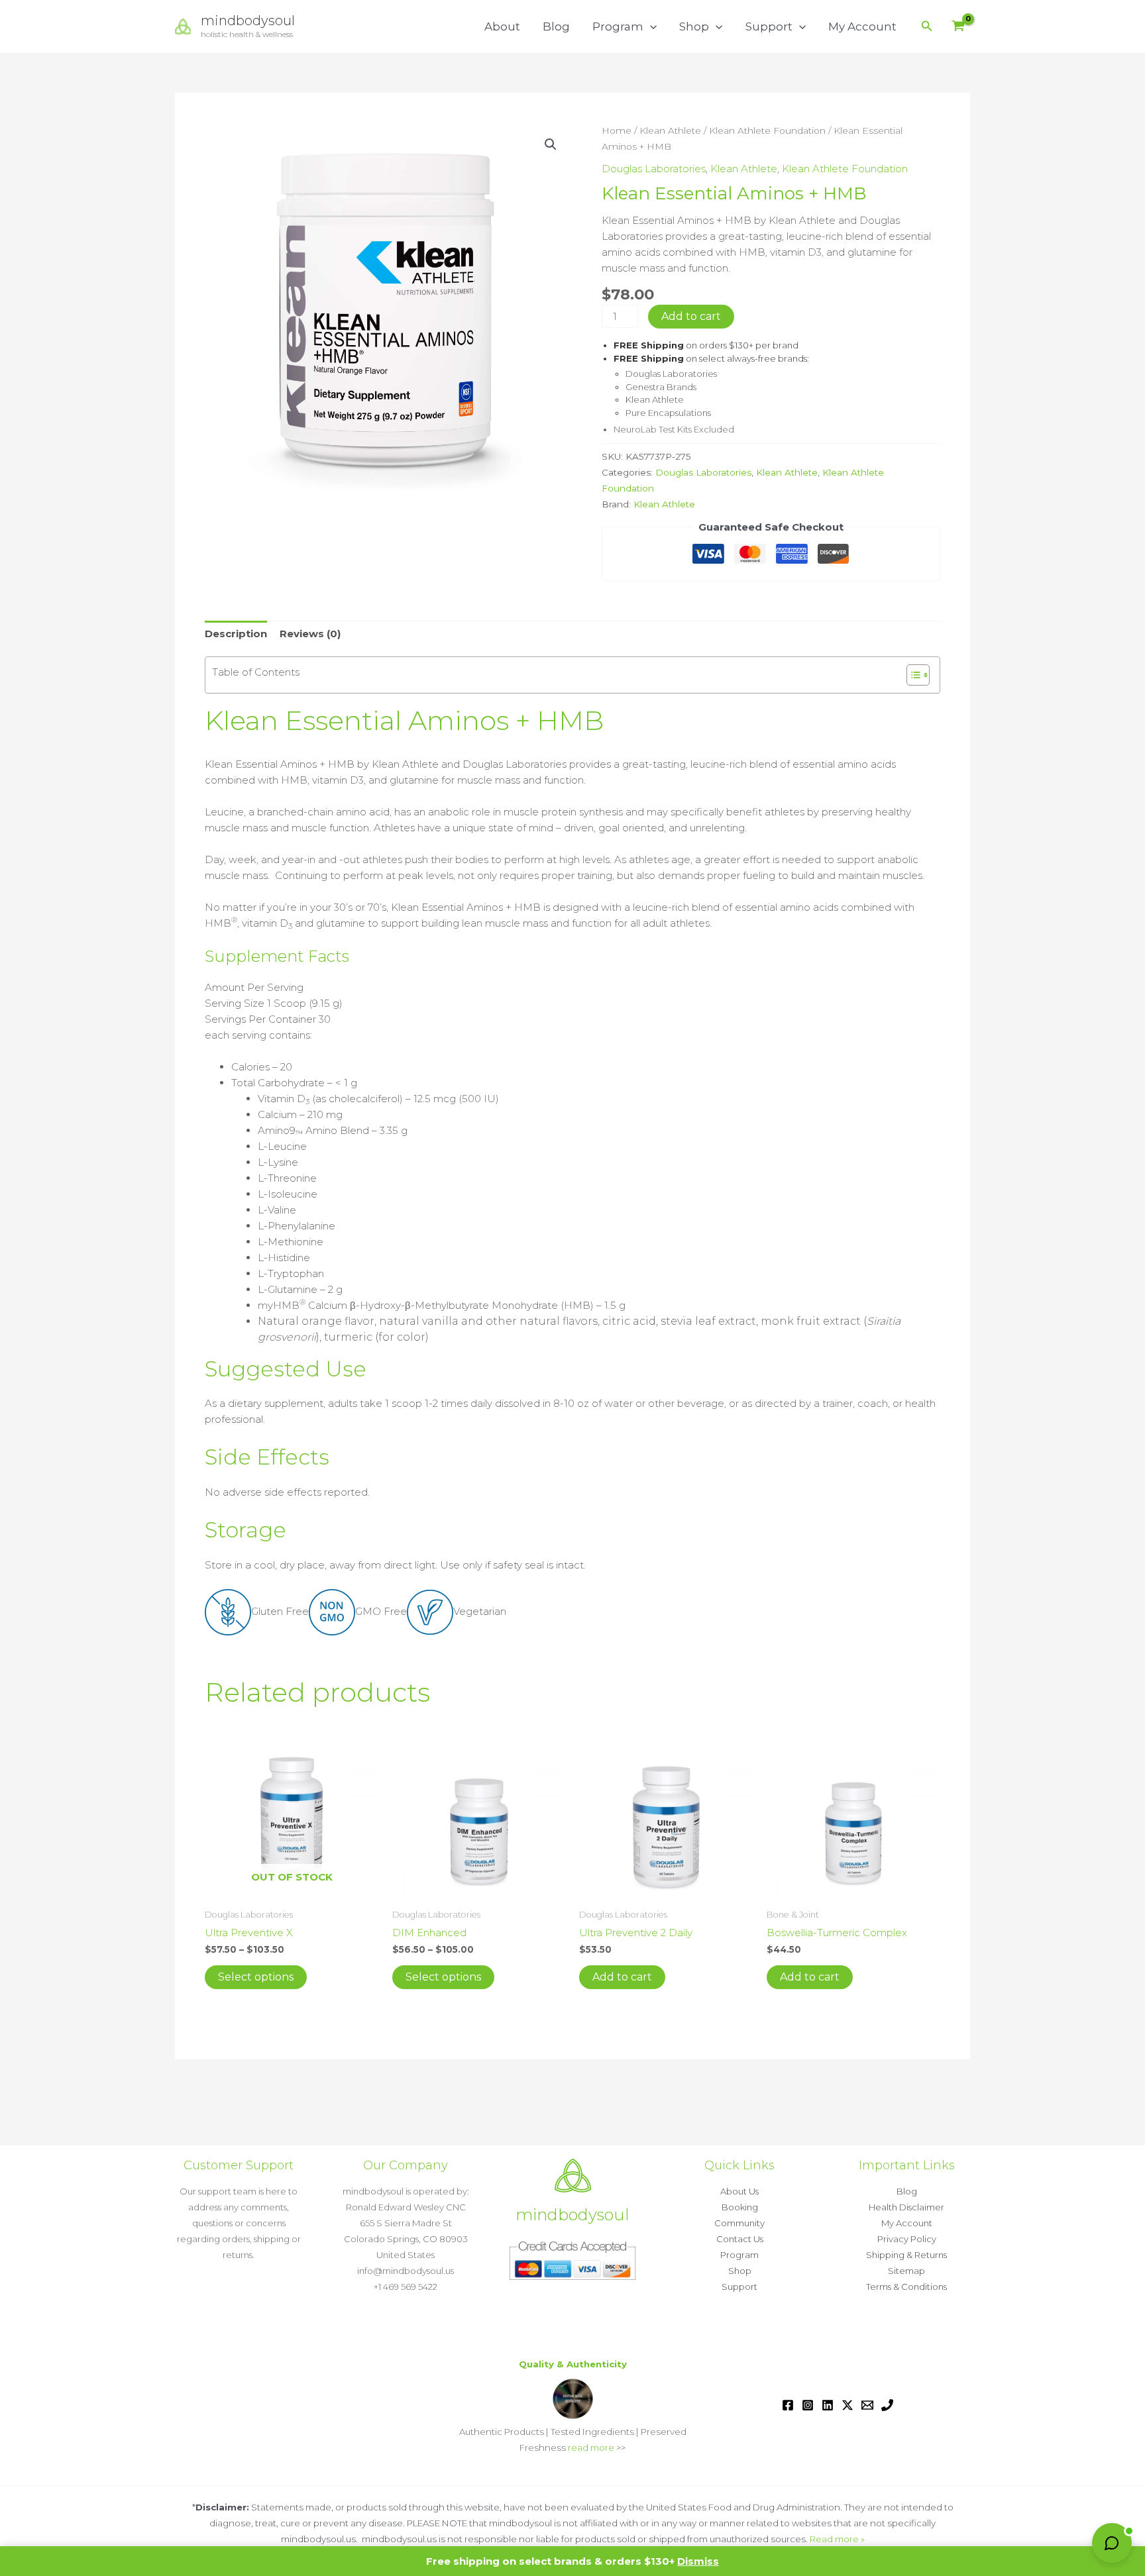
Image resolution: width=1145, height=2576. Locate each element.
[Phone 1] (887, 2405)
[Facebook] (788, 2405)
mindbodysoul (248, 21)
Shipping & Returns (906, 2255)
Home (617, 130)
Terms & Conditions (906, 2287)
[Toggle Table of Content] (911, 675)
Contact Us (740, 2239)
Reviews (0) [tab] (310, 634)
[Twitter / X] (847, 2405)
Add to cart (691, 316)
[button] (650, 26)
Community (739, 2223)
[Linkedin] (828, 2405)
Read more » (837, 2539)
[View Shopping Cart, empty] (958, 27)
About (502, 26)
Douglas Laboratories (654, 169)
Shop (694, 26)
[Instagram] (808, 2405)
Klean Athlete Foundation (767, 130)
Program (618, 26)
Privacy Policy (907, 2239)
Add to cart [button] (622, 1977)
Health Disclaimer (906, 2207)
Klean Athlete (670, 130)
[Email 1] (867, 2405)
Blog (556, 26)
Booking (740, 2207)
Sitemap (906, 2271)
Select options (256, 1977)
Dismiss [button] (698, 2561)
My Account (862, 26)
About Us (739, 2191)
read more (591, 2447)
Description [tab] (236, 634)
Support (769, 26)
